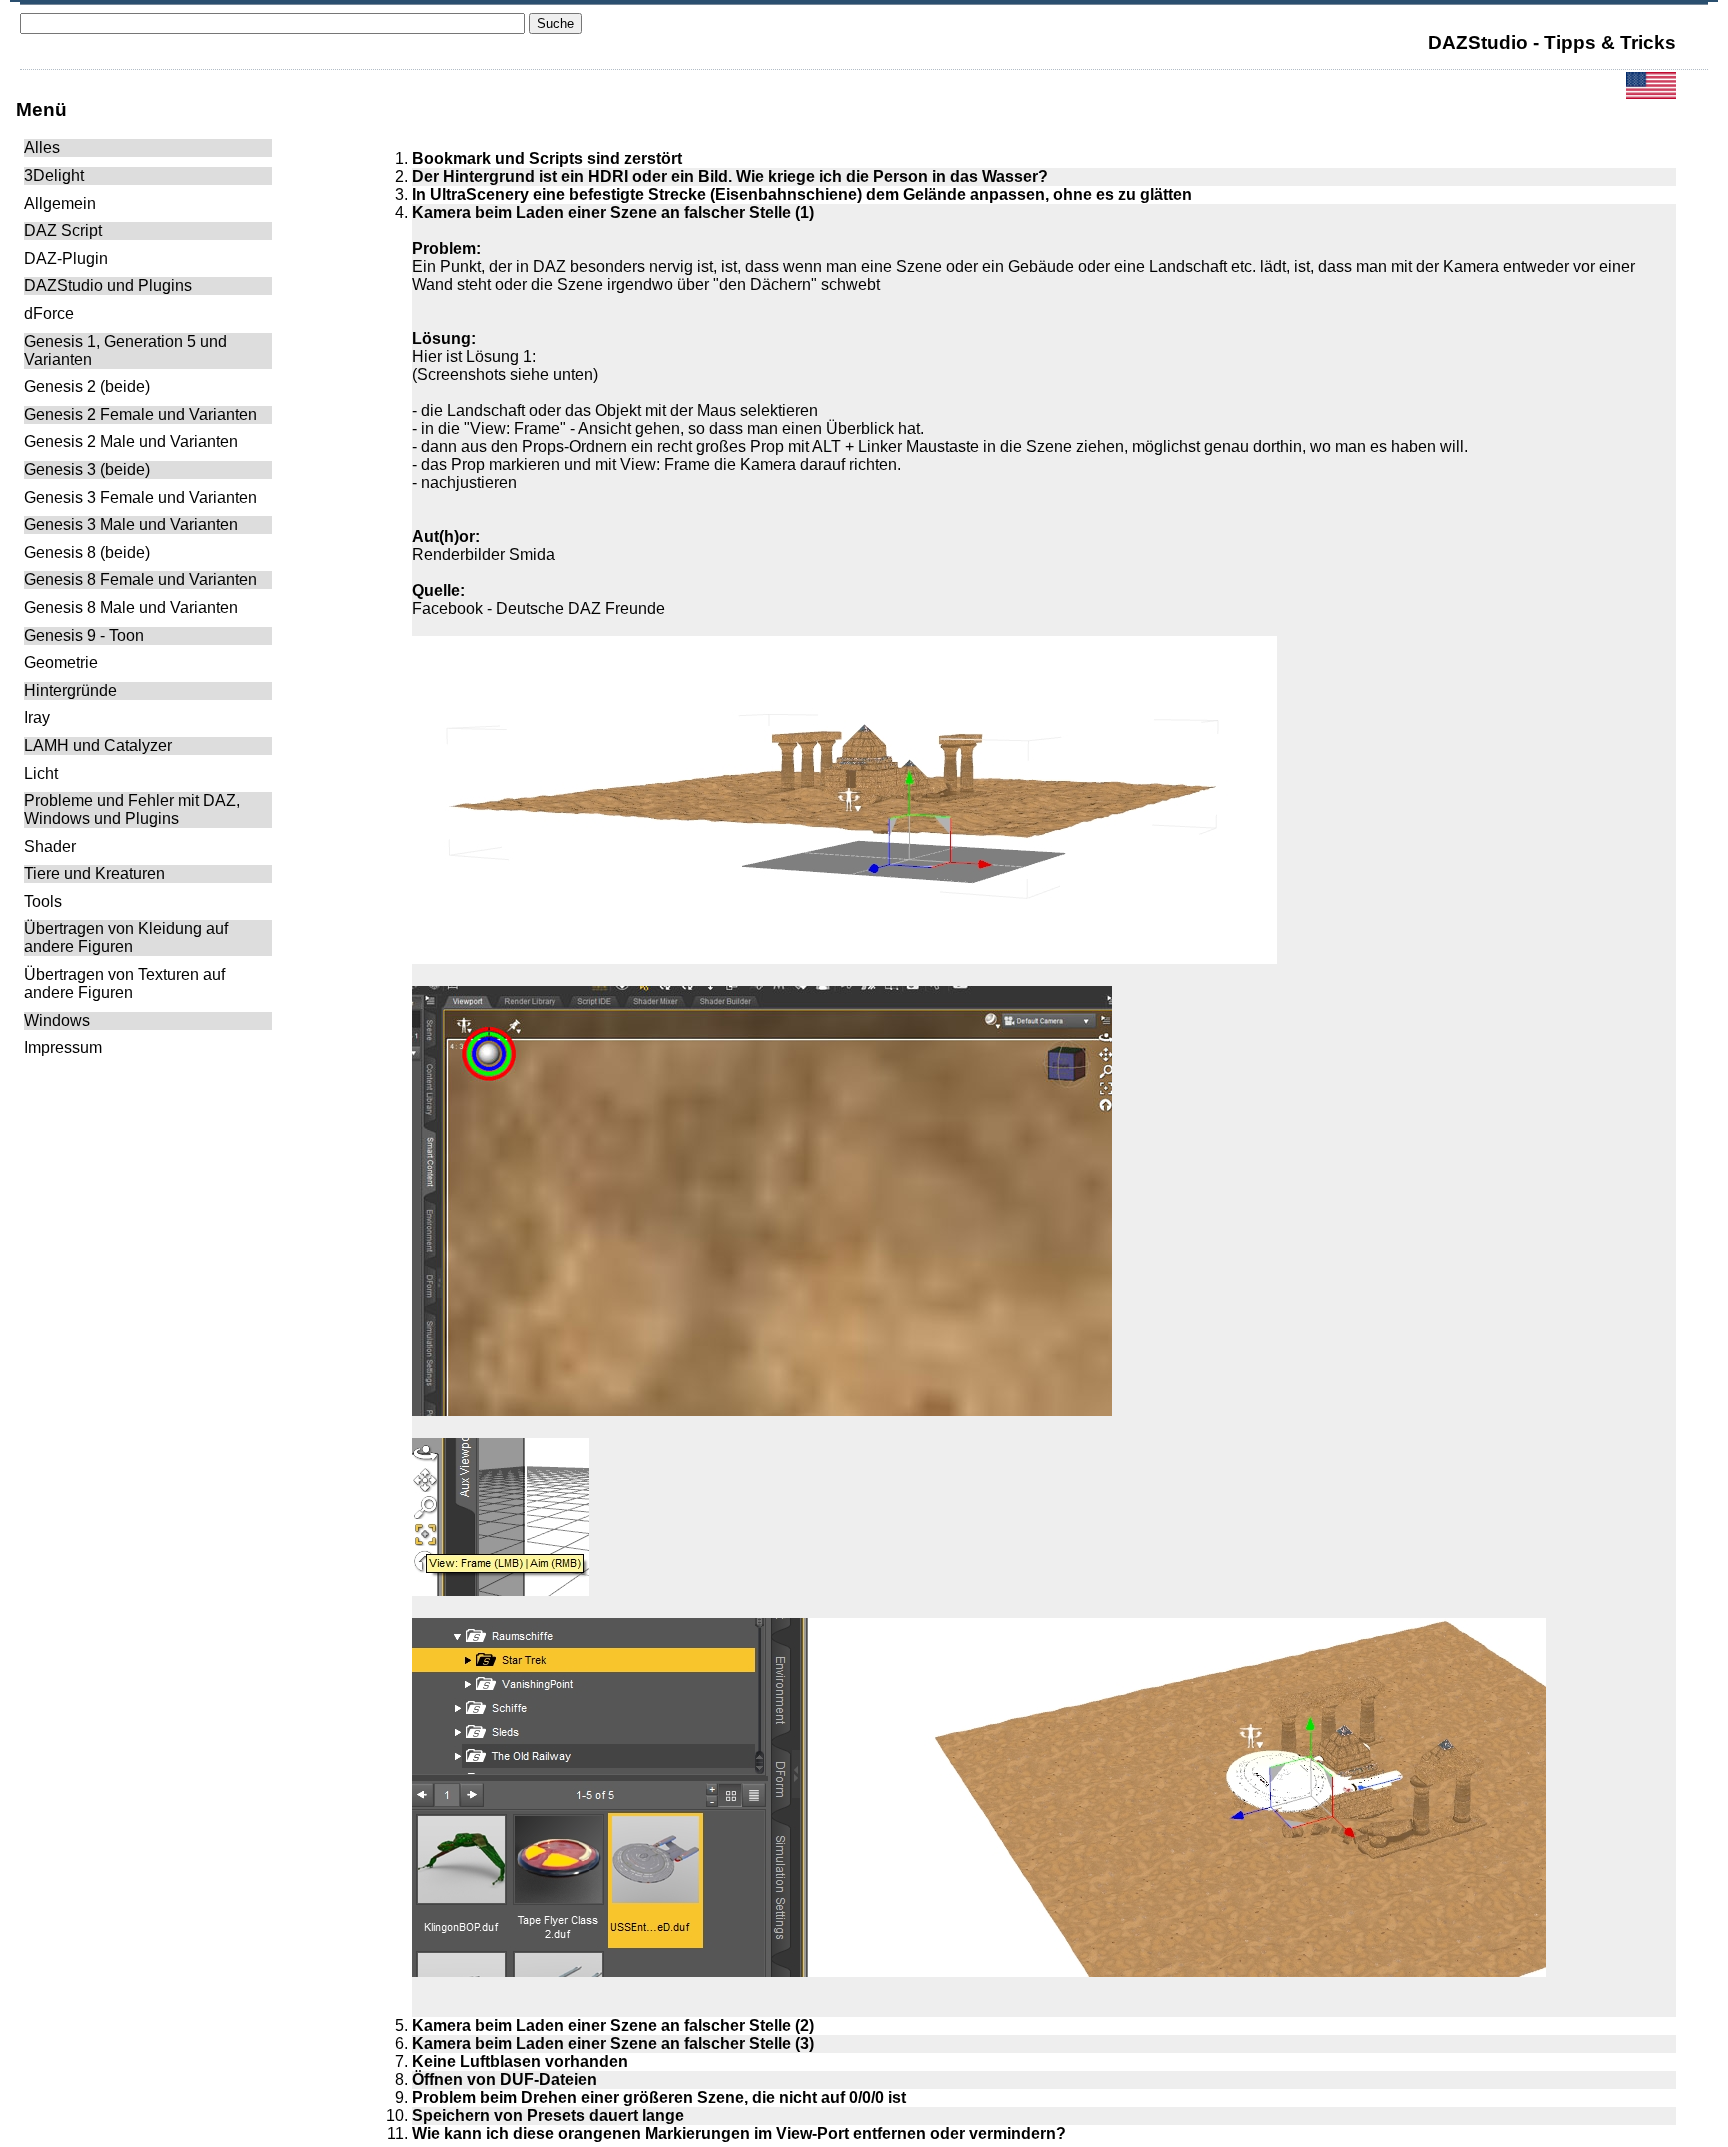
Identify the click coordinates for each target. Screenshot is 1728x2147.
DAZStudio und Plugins (108, 285)
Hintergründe (70, 690)
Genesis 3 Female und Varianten (140, 497)
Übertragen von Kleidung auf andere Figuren (126, 937)
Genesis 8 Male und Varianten (131, 607)
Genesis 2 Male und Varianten (131, 441)
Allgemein (60, 203)
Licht (41, 773)
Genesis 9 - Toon (84, 635)
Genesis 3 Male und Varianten (131, 524)
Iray (37, 717)
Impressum (63, 1047)
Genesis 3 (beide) (87, 469)
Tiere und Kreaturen (94, 873)
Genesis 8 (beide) (87, 552)
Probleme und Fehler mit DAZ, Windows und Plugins (132, 809)
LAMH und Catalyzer (98, 745)
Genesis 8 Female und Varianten (140, 579)
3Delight (54, 175)
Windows (57, 1020)
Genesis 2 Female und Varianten (140, 414)
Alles (42, 147)
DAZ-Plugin (66, 258)
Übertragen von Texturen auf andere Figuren (124, 983)
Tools (43, 901)
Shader (50, 846)
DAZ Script (63, 230)
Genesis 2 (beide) (87, 386)
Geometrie (61, 662)
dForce (49, 313)
